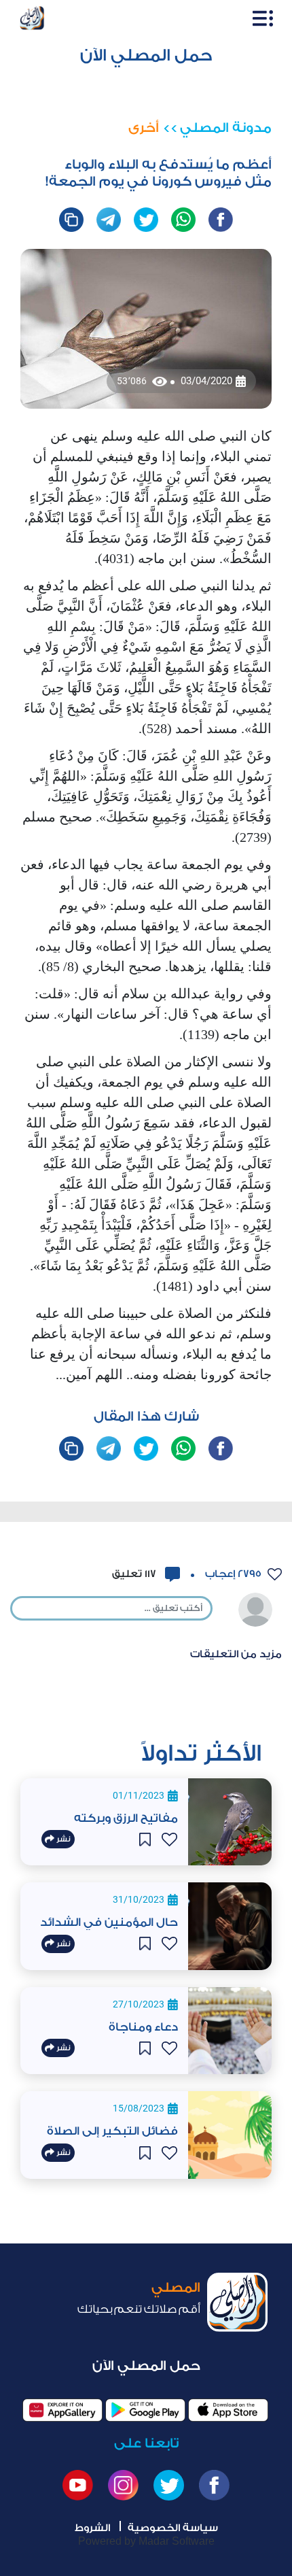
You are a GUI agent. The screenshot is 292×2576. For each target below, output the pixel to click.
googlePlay (145, 2410)
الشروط (92, 2528)
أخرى (144, 128)
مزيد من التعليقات (236, 1654)
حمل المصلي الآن (146, 55)
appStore (228, 2410)
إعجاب (232, 1574)
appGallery (62, 2410)
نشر (62, 1839)
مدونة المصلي (226, 128)
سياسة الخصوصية (173, 2528)
